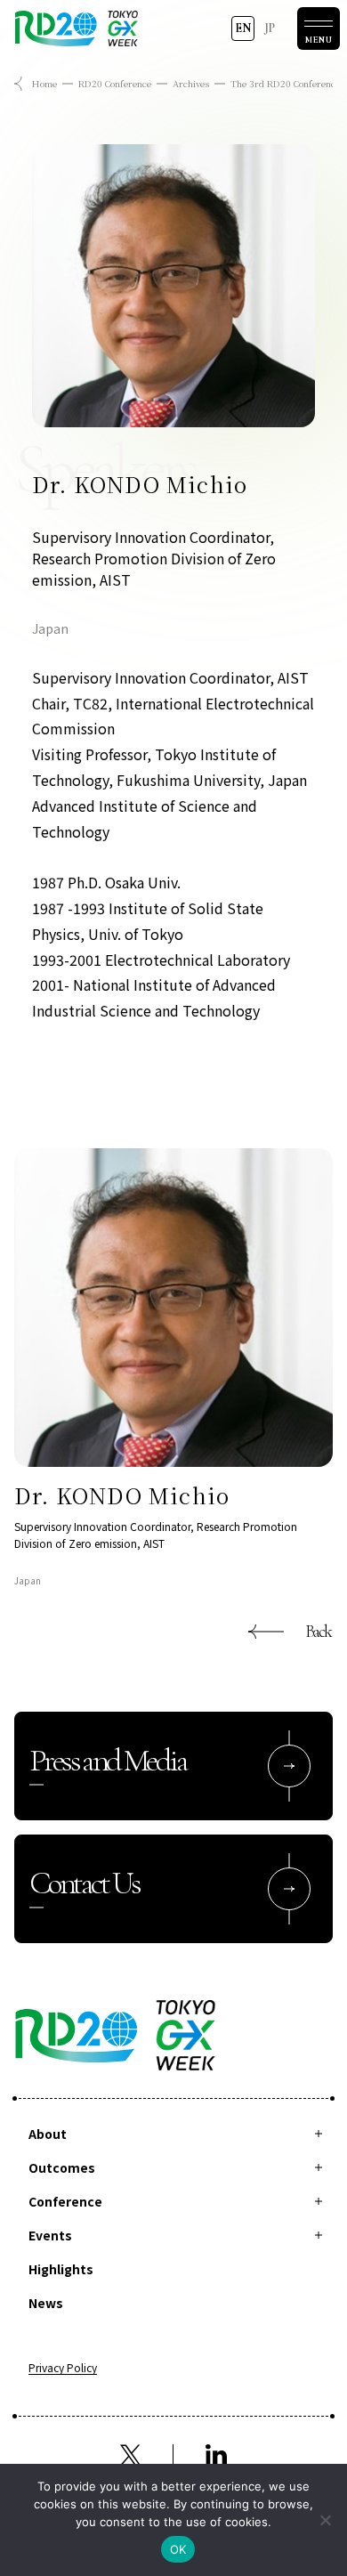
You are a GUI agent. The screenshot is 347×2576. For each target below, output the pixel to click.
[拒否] (325, 2520)
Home (44, 83)
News (46, 2303)
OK (178, 2549)
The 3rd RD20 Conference (285, 83)
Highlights (61, 2269)
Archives (191, 83)
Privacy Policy (63, 2369)
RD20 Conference (115, 83)
